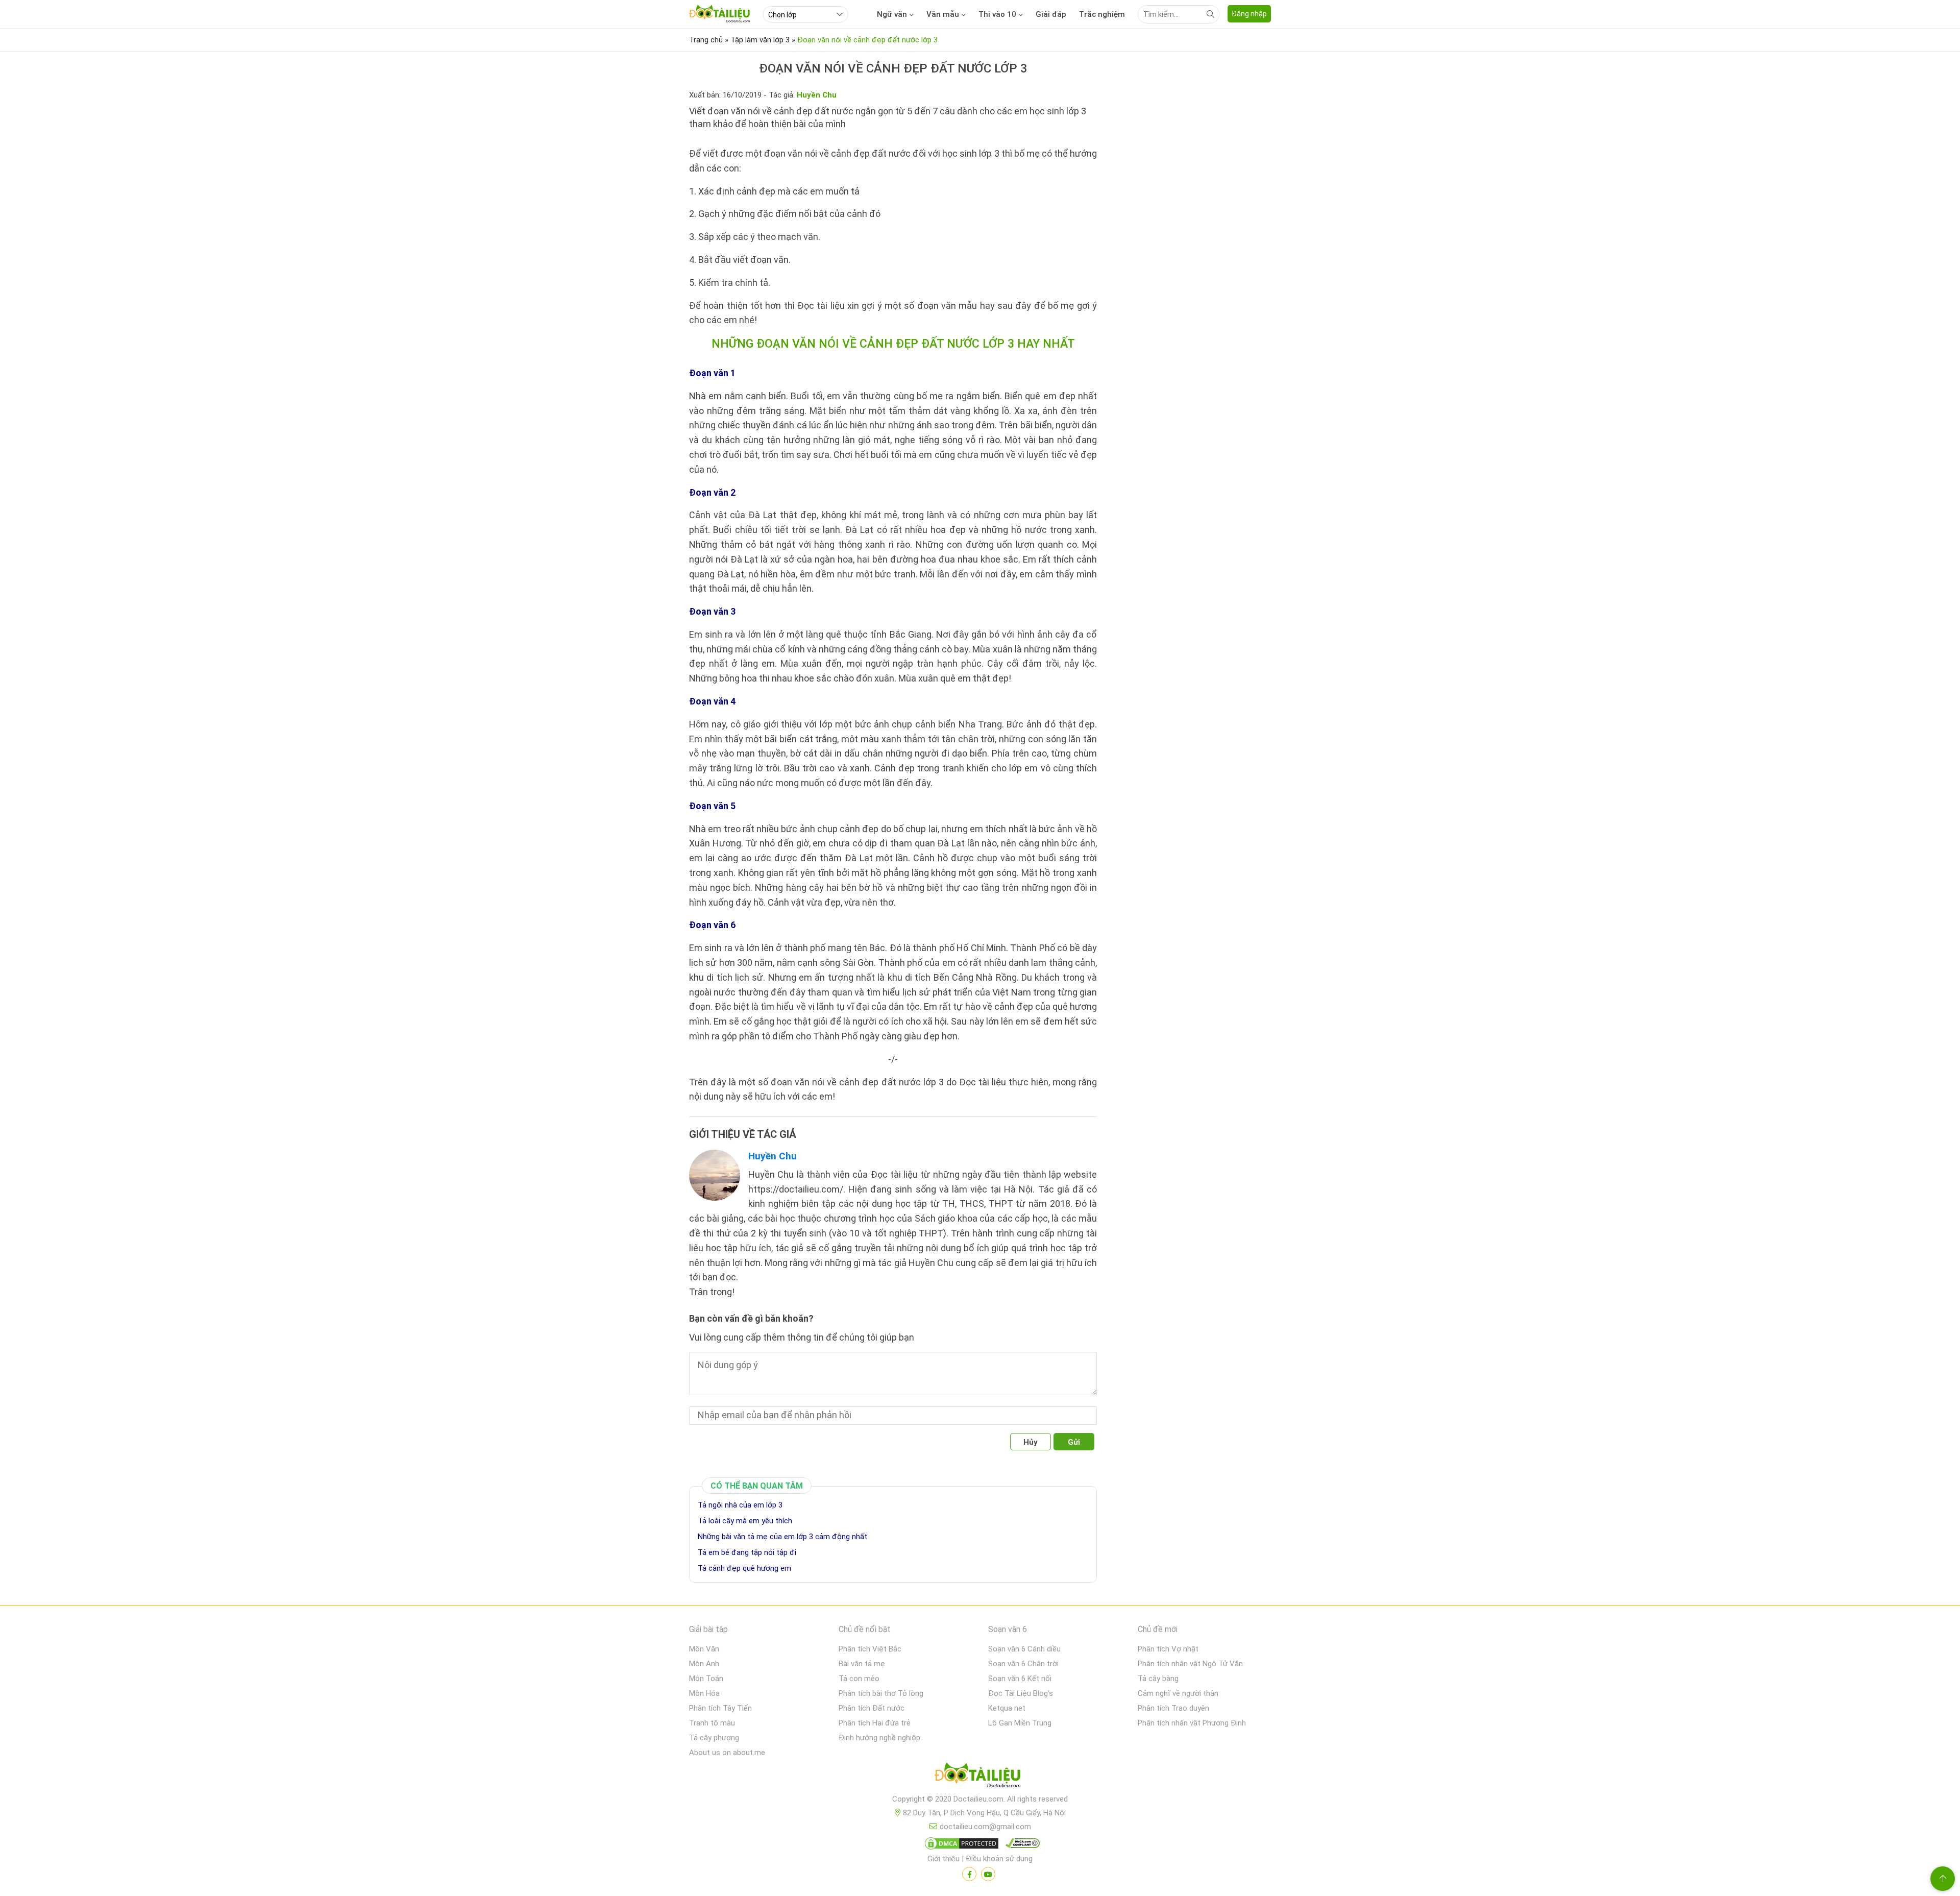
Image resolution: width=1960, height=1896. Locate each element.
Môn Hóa (704, 1693)
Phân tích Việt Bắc (870, 1649)
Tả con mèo (859, 1679)
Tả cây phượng (714, 1738)
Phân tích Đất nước (872, 1708)
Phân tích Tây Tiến (720, 1708)
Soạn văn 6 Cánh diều (1024, 1649)
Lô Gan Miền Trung (1020, 1723)
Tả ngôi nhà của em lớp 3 (740, 1505)
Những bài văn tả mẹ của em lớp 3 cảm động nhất (782, 1537)
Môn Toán (706, 1679)
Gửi (1074, 1442)
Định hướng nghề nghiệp (879, 1738)
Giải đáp (1051, 14)
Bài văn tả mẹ (862, 1664)
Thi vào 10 (997, 14)
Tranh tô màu (712, 1723)
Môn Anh (704, 1664)
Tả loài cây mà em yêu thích (745, 1521)
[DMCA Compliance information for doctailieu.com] (1020, 1845)
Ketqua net (1007, 1708)
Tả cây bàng (1158, 1679)
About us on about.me (727, 1753)
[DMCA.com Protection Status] (960, 1845)
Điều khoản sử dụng (999, 1859)
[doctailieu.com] (980, 1777)
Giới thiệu (944, 1859)
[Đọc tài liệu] (969, 1874)
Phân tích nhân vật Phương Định (1192, 1723)
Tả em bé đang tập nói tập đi (747, 1552)
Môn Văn (704, 1649)
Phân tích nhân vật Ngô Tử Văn (1190, 1664)
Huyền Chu (773, 1156)
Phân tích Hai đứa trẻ (875, 1723)
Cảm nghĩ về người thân (1178, 1693)
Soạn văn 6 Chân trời (1023, 1664)
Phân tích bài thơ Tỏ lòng (881, 1693)
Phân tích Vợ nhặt (1168, 1649)
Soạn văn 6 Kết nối (1020, 1679)
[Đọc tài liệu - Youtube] (988, 1874)
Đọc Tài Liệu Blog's (1021, 1693)
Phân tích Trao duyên (1173, 1708)
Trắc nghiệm (1102, 14)
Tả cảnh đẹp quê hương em (744, 1568)
